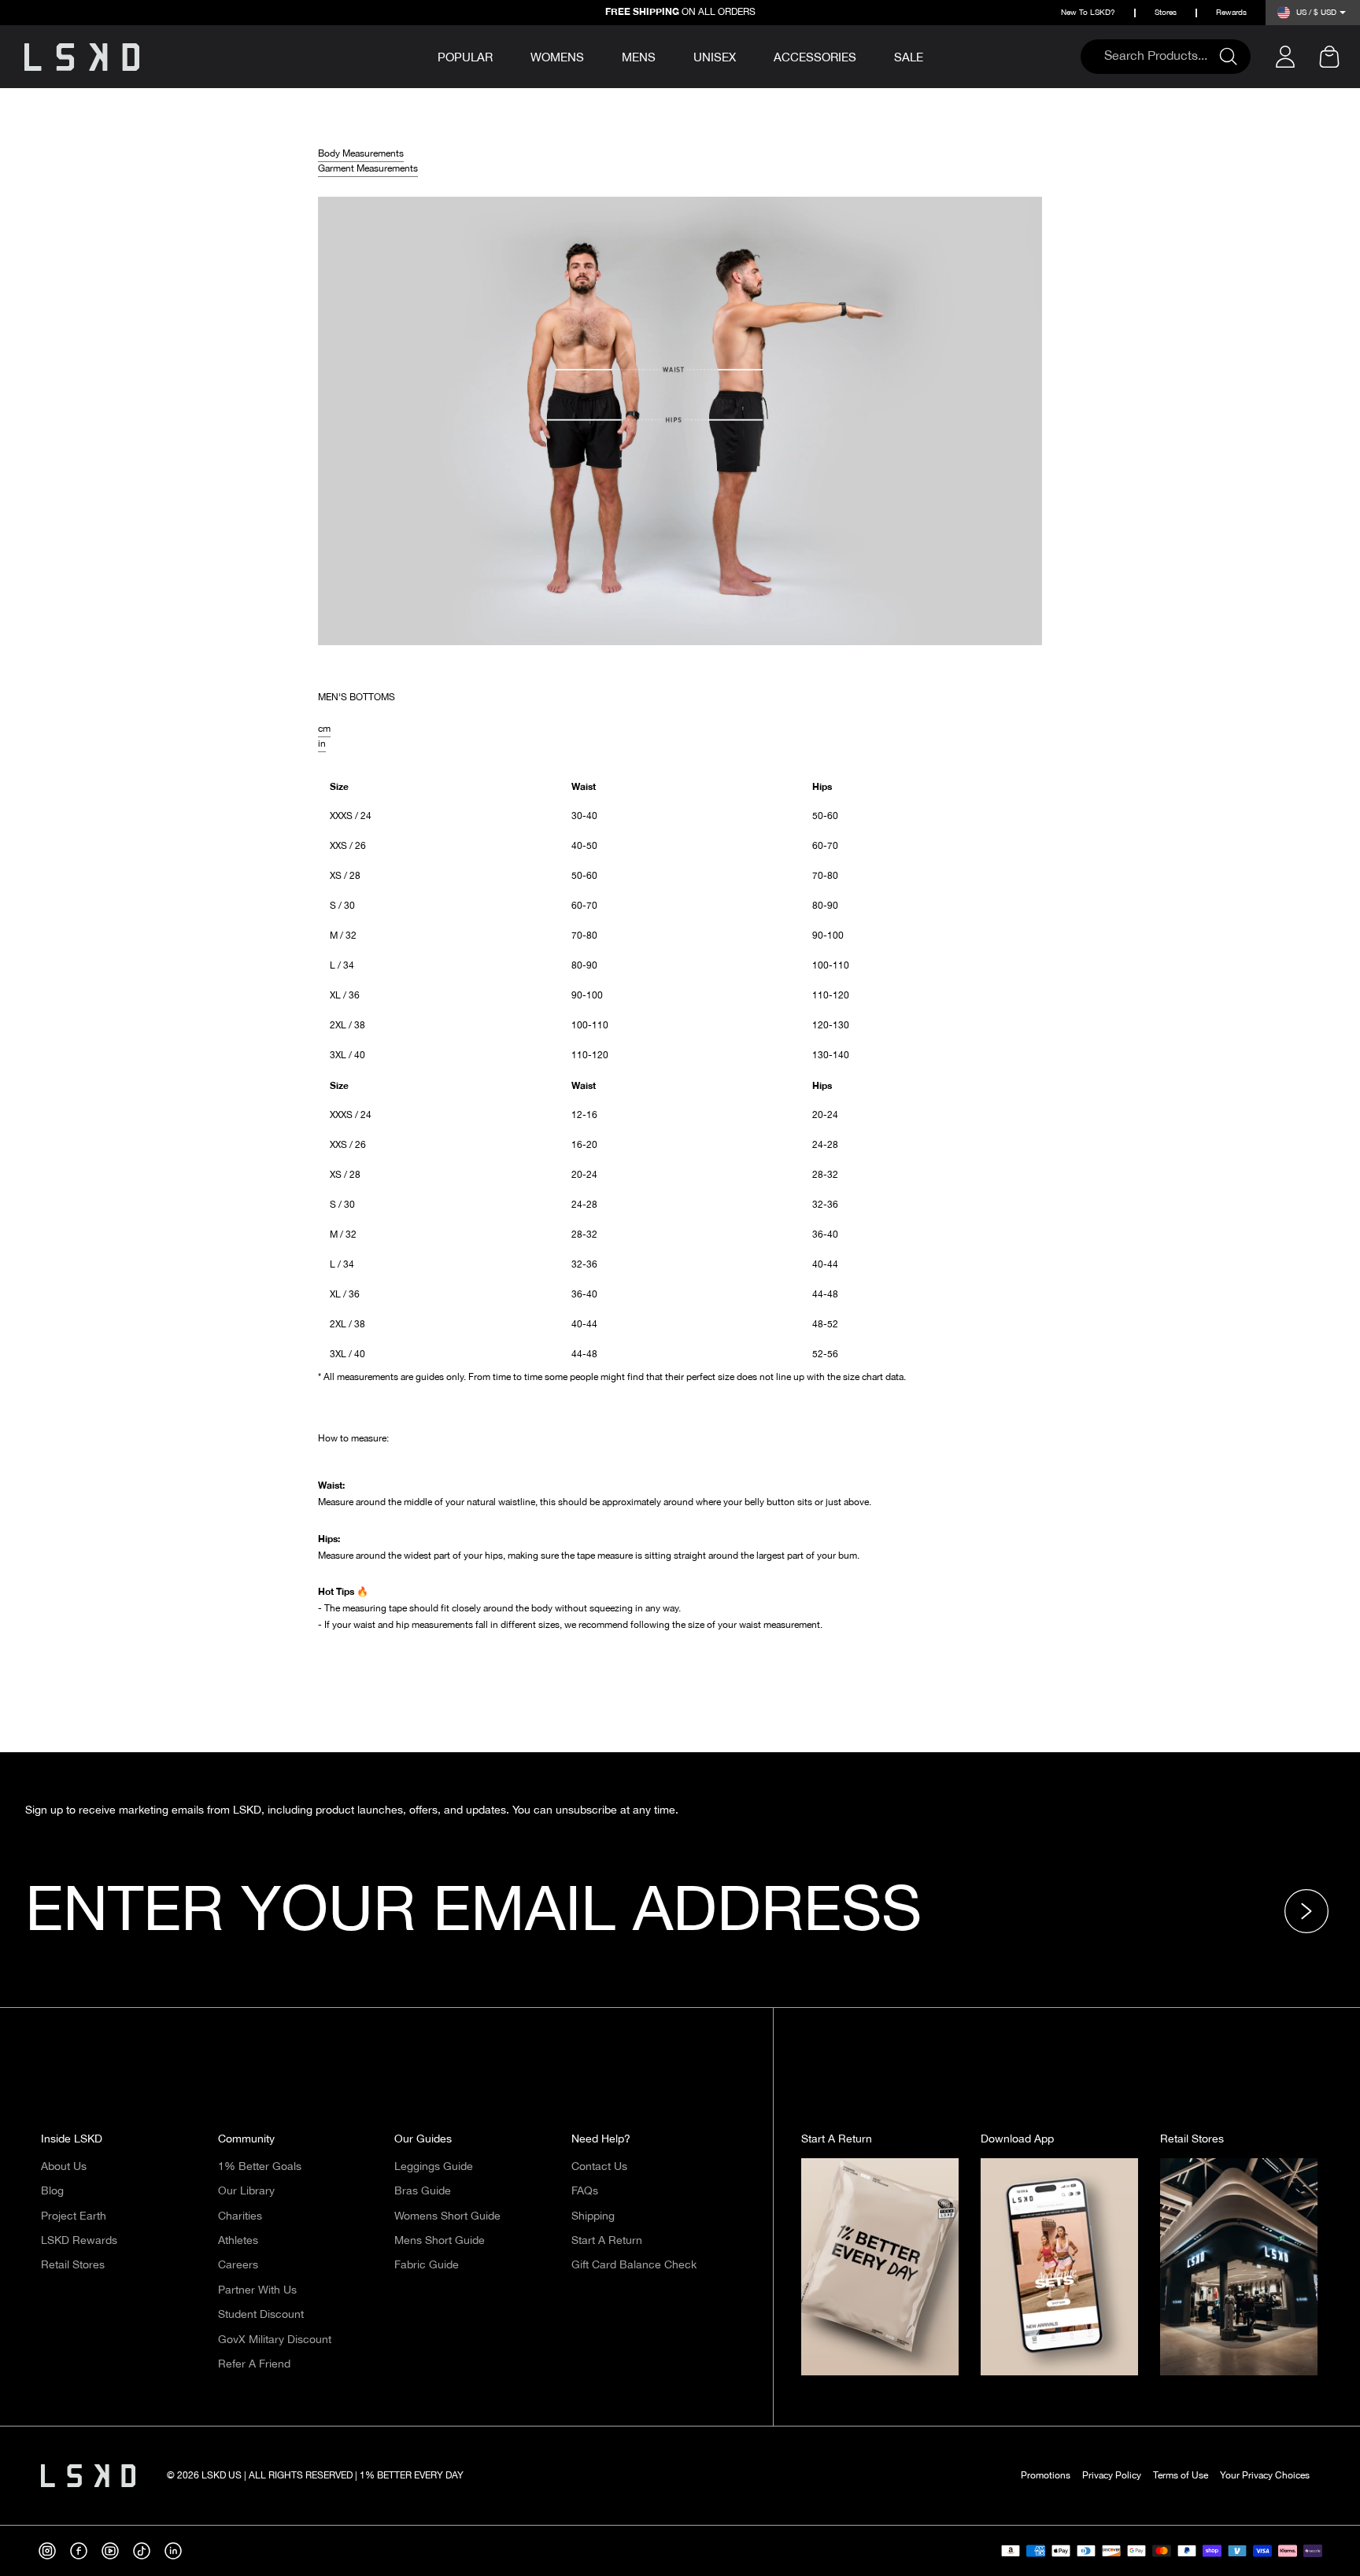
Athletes (238, 2241)
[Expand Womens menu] (595, 55)
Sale (909, 58)
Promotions (1046, 2476)
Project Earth (74, 2216)
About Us (64, 2167)
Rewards (1231, 13)
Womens (557, 58)
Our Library (246, 2191)
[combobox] (1158, 57)
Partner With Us (257, 2290)
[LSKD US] (82, 57)
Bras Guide (423, 2191)
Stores (1166, 13)
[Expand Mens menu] (667, 55)
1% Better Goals (260, 2167)
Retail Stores (73, 2265)
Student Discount (261, 2315)
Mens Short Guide (440, 2241)
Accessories (815, 58)
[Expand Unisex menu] (747, 55)
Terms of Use (1181, 2476)
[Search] (1235, 57)
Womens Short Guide (447, 2216)
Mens (639, 58)
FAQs (585, 2191)
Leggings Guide (434, 2167)
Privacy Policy (1112, 2476)
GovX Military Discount (275, 2340)
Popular (465, 59)
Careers (238, 2265)
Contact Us (599, 2167)
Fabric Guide (427, 2265)
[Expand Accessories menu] (867, 55)
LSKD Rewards (79, 2241)
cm (324, 729)
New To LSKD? (1088, 13)
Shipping (593, 2216)
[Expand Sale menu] (934, 55)
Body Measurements (361, 154)
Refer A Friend (254, 2364)
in (322, 744)
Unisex (715, 58)
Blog (52, 2191)
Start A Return (607, 2241)
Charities (240, 2216)
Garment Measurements (368, 169)
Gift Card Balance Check (634, 2265)
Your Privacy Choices (1265, 2476)
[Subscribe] (1311, 1911)
